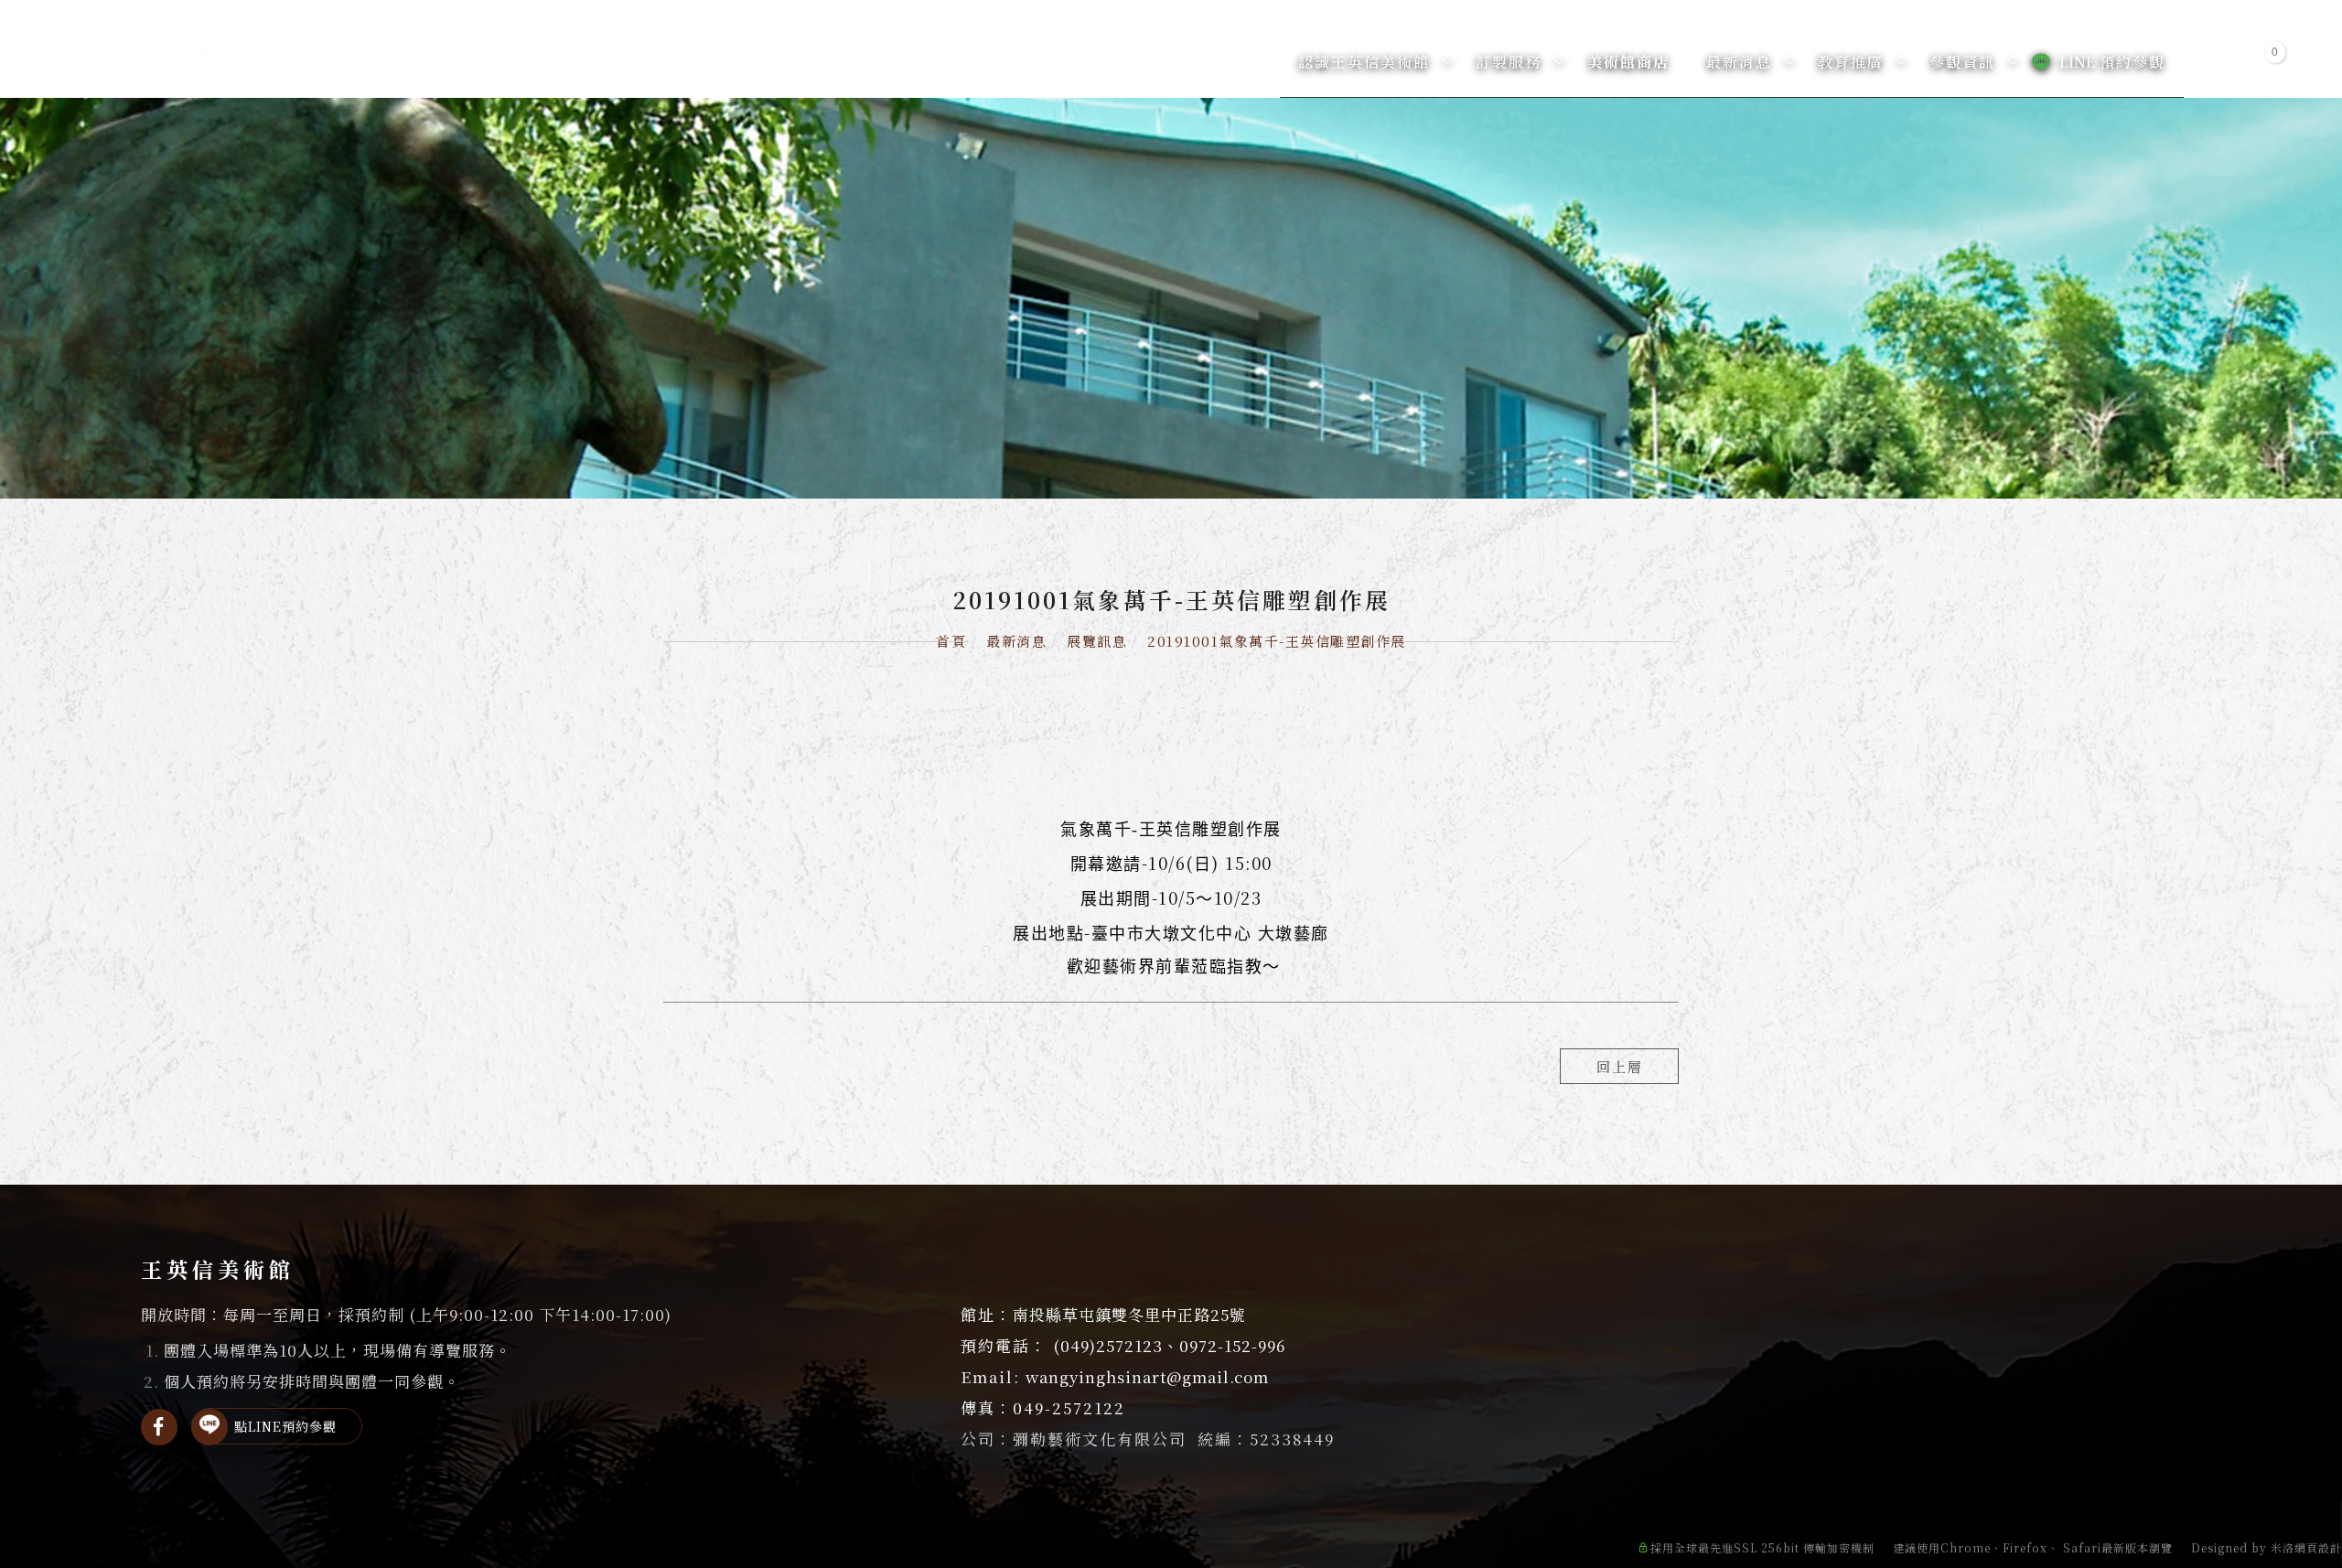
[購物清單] (2263, 61)
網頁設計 (2318, 1547)
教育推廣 (1851, 62)
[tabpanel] (1171, 298)
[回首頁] (185, 58)
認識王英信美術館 (1364, 62)
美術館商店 (1628, 62)
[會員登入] (2219, 61)
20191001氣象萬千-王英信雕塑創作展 (1277, 641)
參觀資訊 (1962, 62)
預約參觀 (2112, 62)
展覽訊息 (1097, 641)
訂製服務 (1509, 62)
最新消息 (1739, 62)
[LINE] (209, 1427)
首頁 (951, 641)
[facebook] (159, 1427)
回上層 (1620, 1066)
